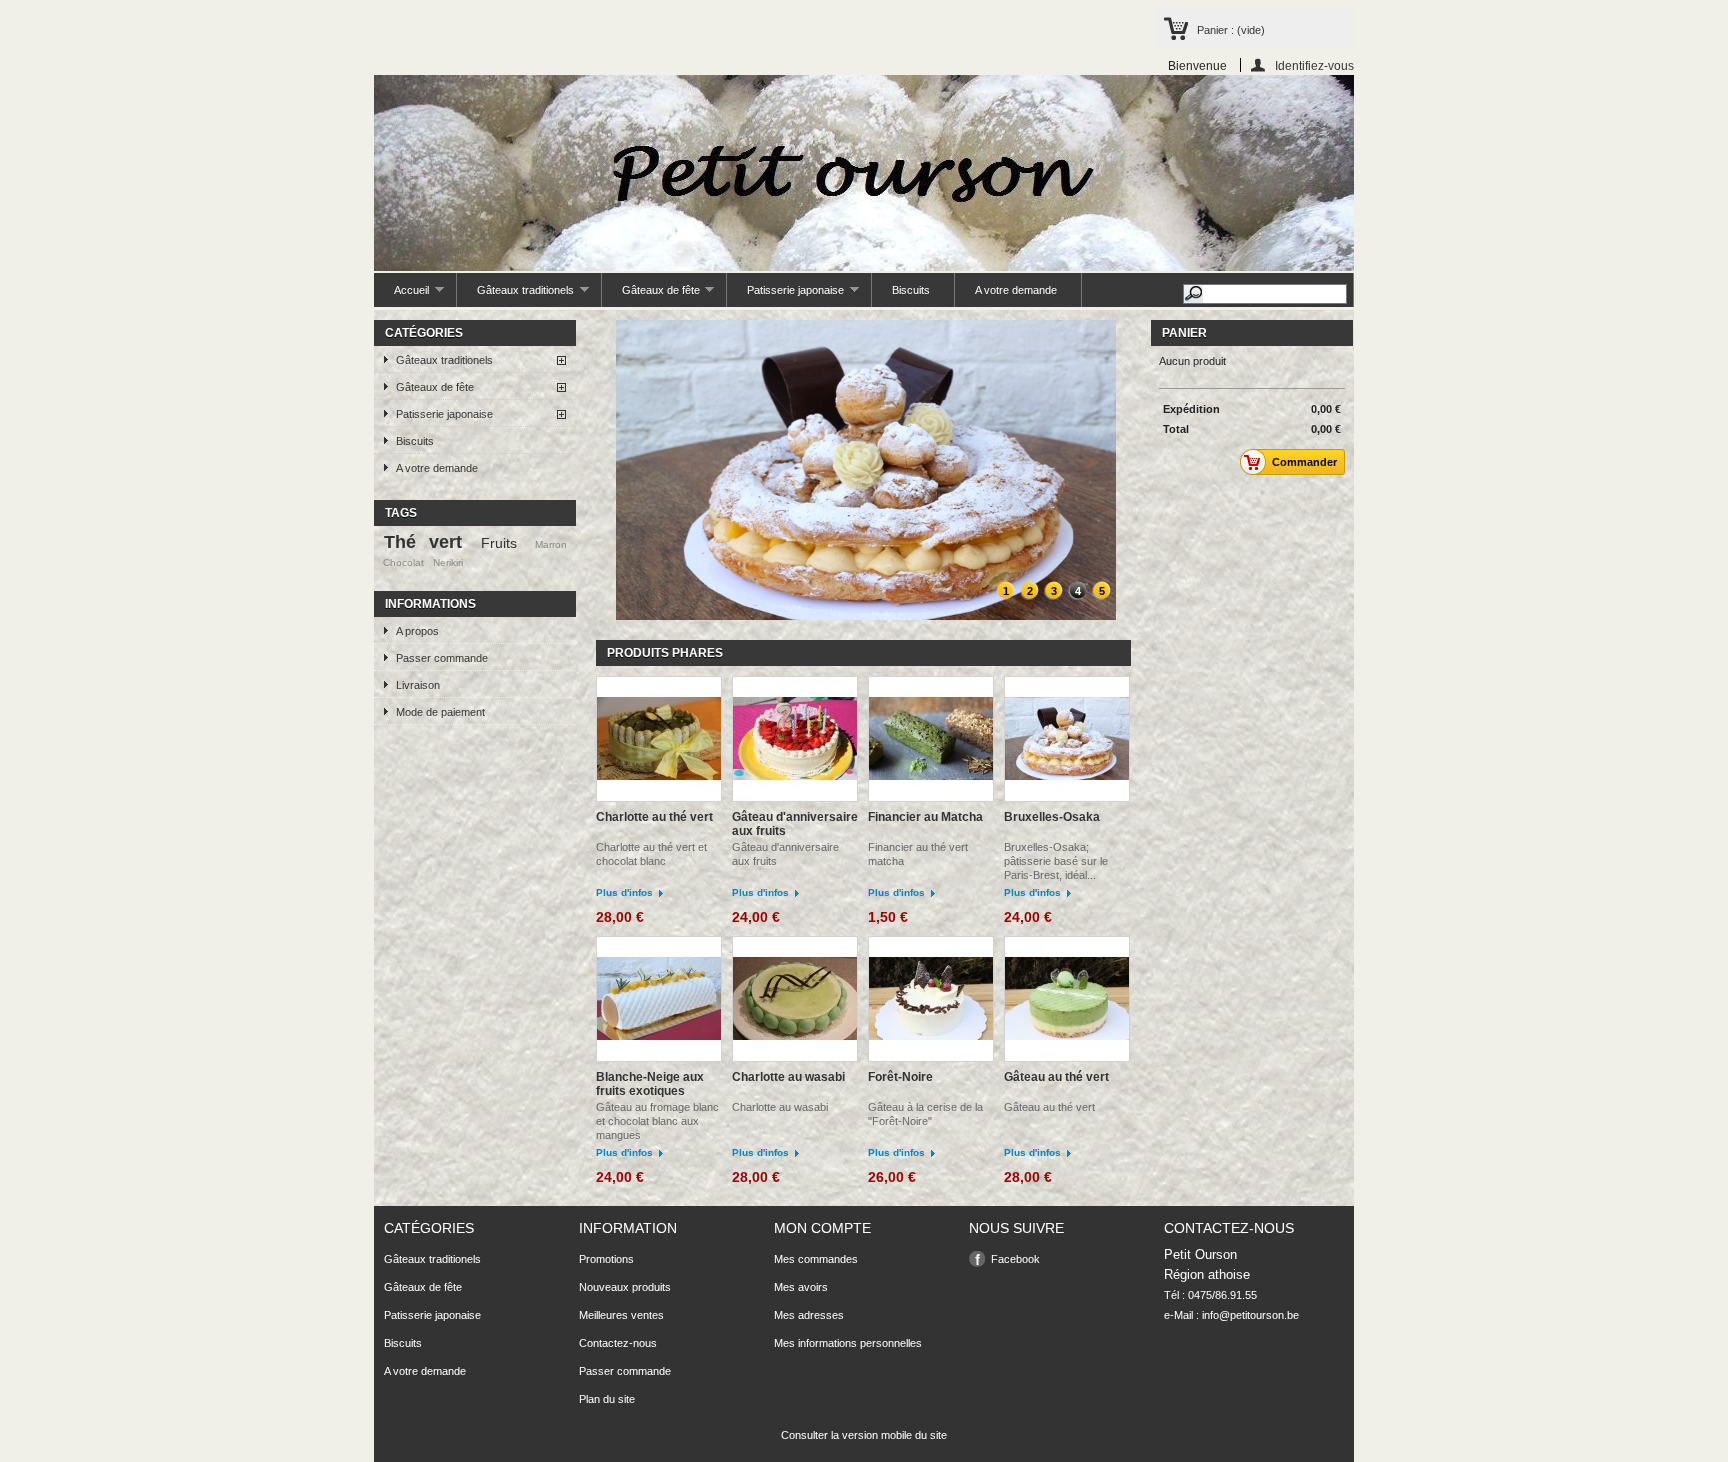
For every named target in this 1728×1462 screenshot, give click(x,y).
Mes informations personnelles (848, 1343)
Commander (1304, 462)
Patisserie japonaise (785, 295)
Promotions (606, 1259)
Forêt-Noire (900, 1077)
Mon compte (822, 1228)
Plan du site (607, 1399)
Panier (1184, 333)
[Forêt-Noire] (931, 1000)
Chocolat (403, 562)
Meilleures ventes (621, 1315)
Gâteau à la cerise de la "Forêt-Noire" (925, 1114)
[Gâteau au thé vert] (1067, 1000)
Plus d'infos (624, 892)
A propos (417, 631)
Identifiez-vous (1314, 65)
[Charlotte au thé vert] (659, 740)
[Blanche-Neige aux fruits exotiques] (659, 1000)
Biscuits (911, 290)
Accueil (401, 295)
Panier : (1231, 30)
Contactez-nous (618, 1343)
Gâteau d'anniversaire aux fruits (795, 824)
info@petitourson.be (1250, 1315)
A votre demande (1016, 290)
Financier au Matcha (925, 817)
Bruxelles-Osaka (1052, 817)
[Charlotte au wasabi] (795, 1000)
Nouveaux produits (625, 1287)
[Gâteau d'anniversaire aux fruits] (795, 740)
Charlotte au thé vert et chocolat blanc (651, 854)
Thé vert (423, 542)
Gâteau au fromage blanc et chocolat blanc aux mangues (657, 1121)
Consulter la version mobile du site (864, 1435)
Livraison (418, 685)
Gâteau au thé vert (1056, 1077)
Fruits (499, 543)
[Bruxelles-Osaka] (1067, 740)
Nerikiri (448, 562)
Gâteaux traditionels (515, 295)
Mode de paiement (440, 712)
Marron (551, 544)
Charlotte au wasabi (788, 1077)
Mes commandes (816, 1259)
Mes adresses (809, 1315)
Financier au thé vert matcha (918, 854)
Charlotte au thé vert (654, 817)
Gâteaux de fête (651, 295)
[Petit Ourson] (864, 174)
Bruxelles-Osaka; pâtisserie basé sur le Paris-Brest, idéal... (1056, 861)
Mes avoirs (801, 1287)
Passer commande (442, 658)
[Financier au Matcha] (931, 740)
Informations (430, 604)
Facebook (1015, 1259)
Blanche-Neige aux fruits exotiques (650, 1084)
